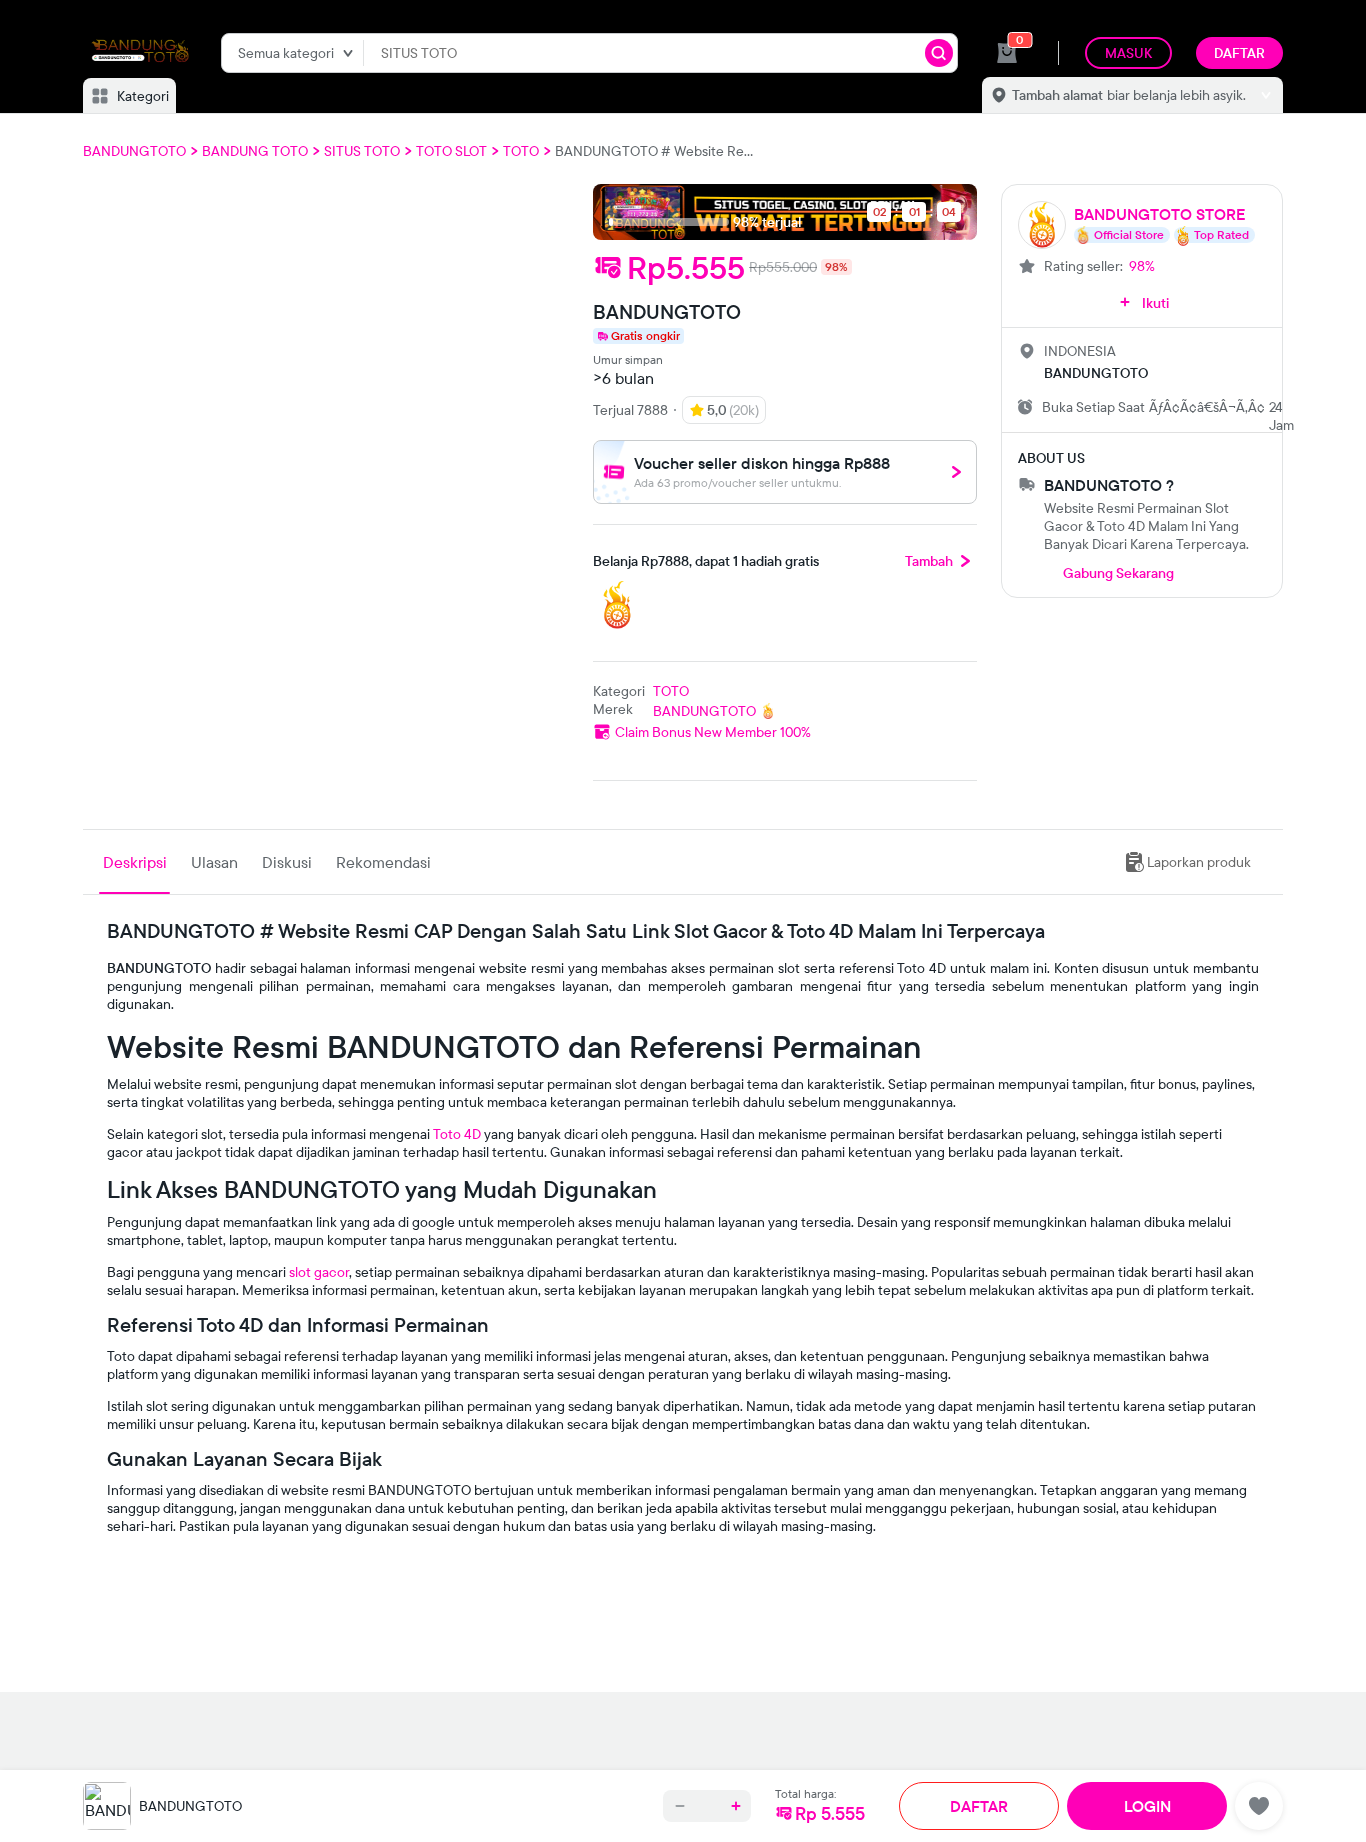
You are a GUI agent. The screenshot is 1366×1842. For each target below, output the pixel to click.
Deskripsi (135, 862)
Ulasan (214, 862)
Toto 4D (457, 1134)
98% (1142, 266)
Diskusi (287, 862)
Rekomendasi (383, 862)
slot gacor (319, 1272)
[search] (939, 53)
